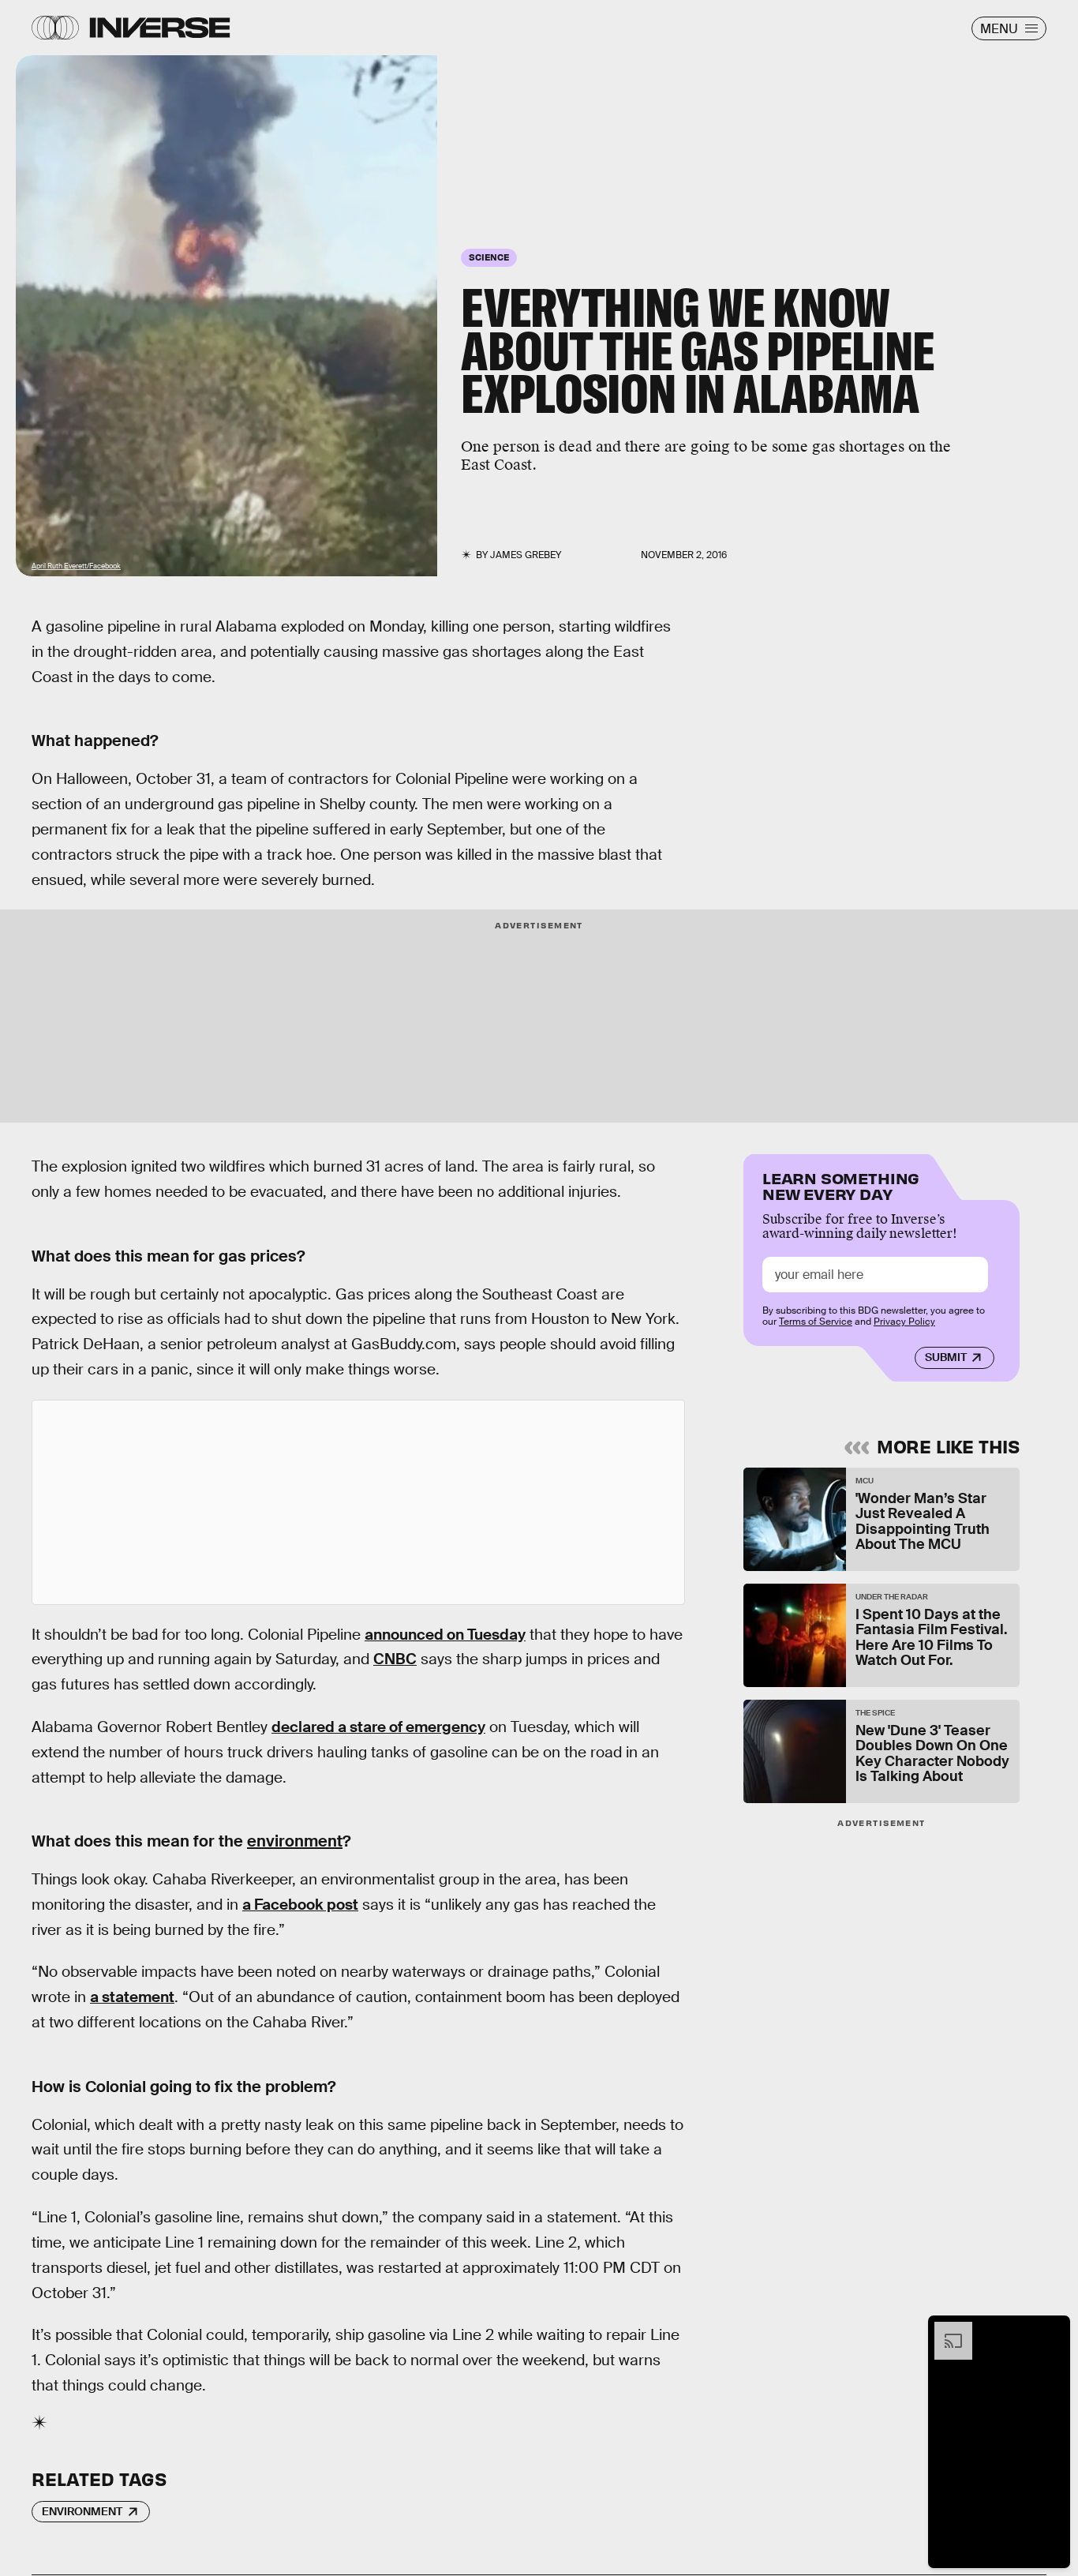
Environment (82, 2511)
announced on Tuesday (445, 1635)
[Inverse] (160, 28)
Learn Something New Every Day (841, 1185)
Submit (946, 1358)
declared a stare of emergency (378, 1727)
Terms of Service (816, 1322)
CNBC (395, 1659)
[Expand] (945, 2330)
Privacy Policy (904, 1322)
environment (295, 1841)
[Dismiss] (1053, 2330)
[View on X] (358, 1502)
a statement (132, 1997)
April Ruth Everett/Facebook (76, 566)
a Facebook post (300, 1905)
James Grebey (526, 555)
